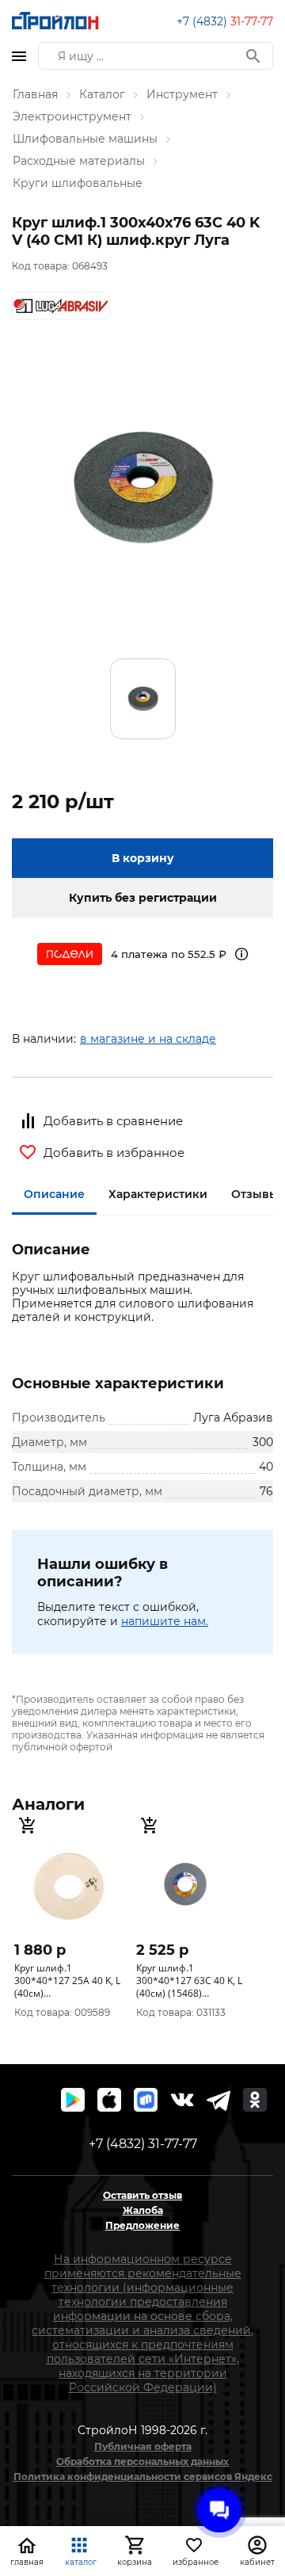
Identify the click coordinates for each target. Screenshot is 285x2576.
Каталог (102, 94)
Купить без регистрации (143, 898)
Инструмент (182, 94)
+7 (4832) (225, 21)
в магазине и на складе (148, 1039)
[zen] (218, 2100)
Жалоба (143, 2210)
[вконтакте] (182, 2100)
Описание (54, 1194)
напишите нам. (165, 1621)
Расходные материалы (79, 161)
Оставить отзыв (142, 2195)
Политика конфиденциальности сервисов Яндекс (143, 2477)
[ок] (255, 2100)
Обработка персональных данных (142, 2462)
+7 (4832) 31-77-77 (143, 2144)
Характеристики (158, 1194)
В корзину (143, 858)
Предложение (142, 2225)
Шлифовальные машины (85, 139)
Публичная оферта (143, 2446)
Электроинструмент (72, 116)
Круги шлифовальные (78, 183)
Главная (35, 94)
